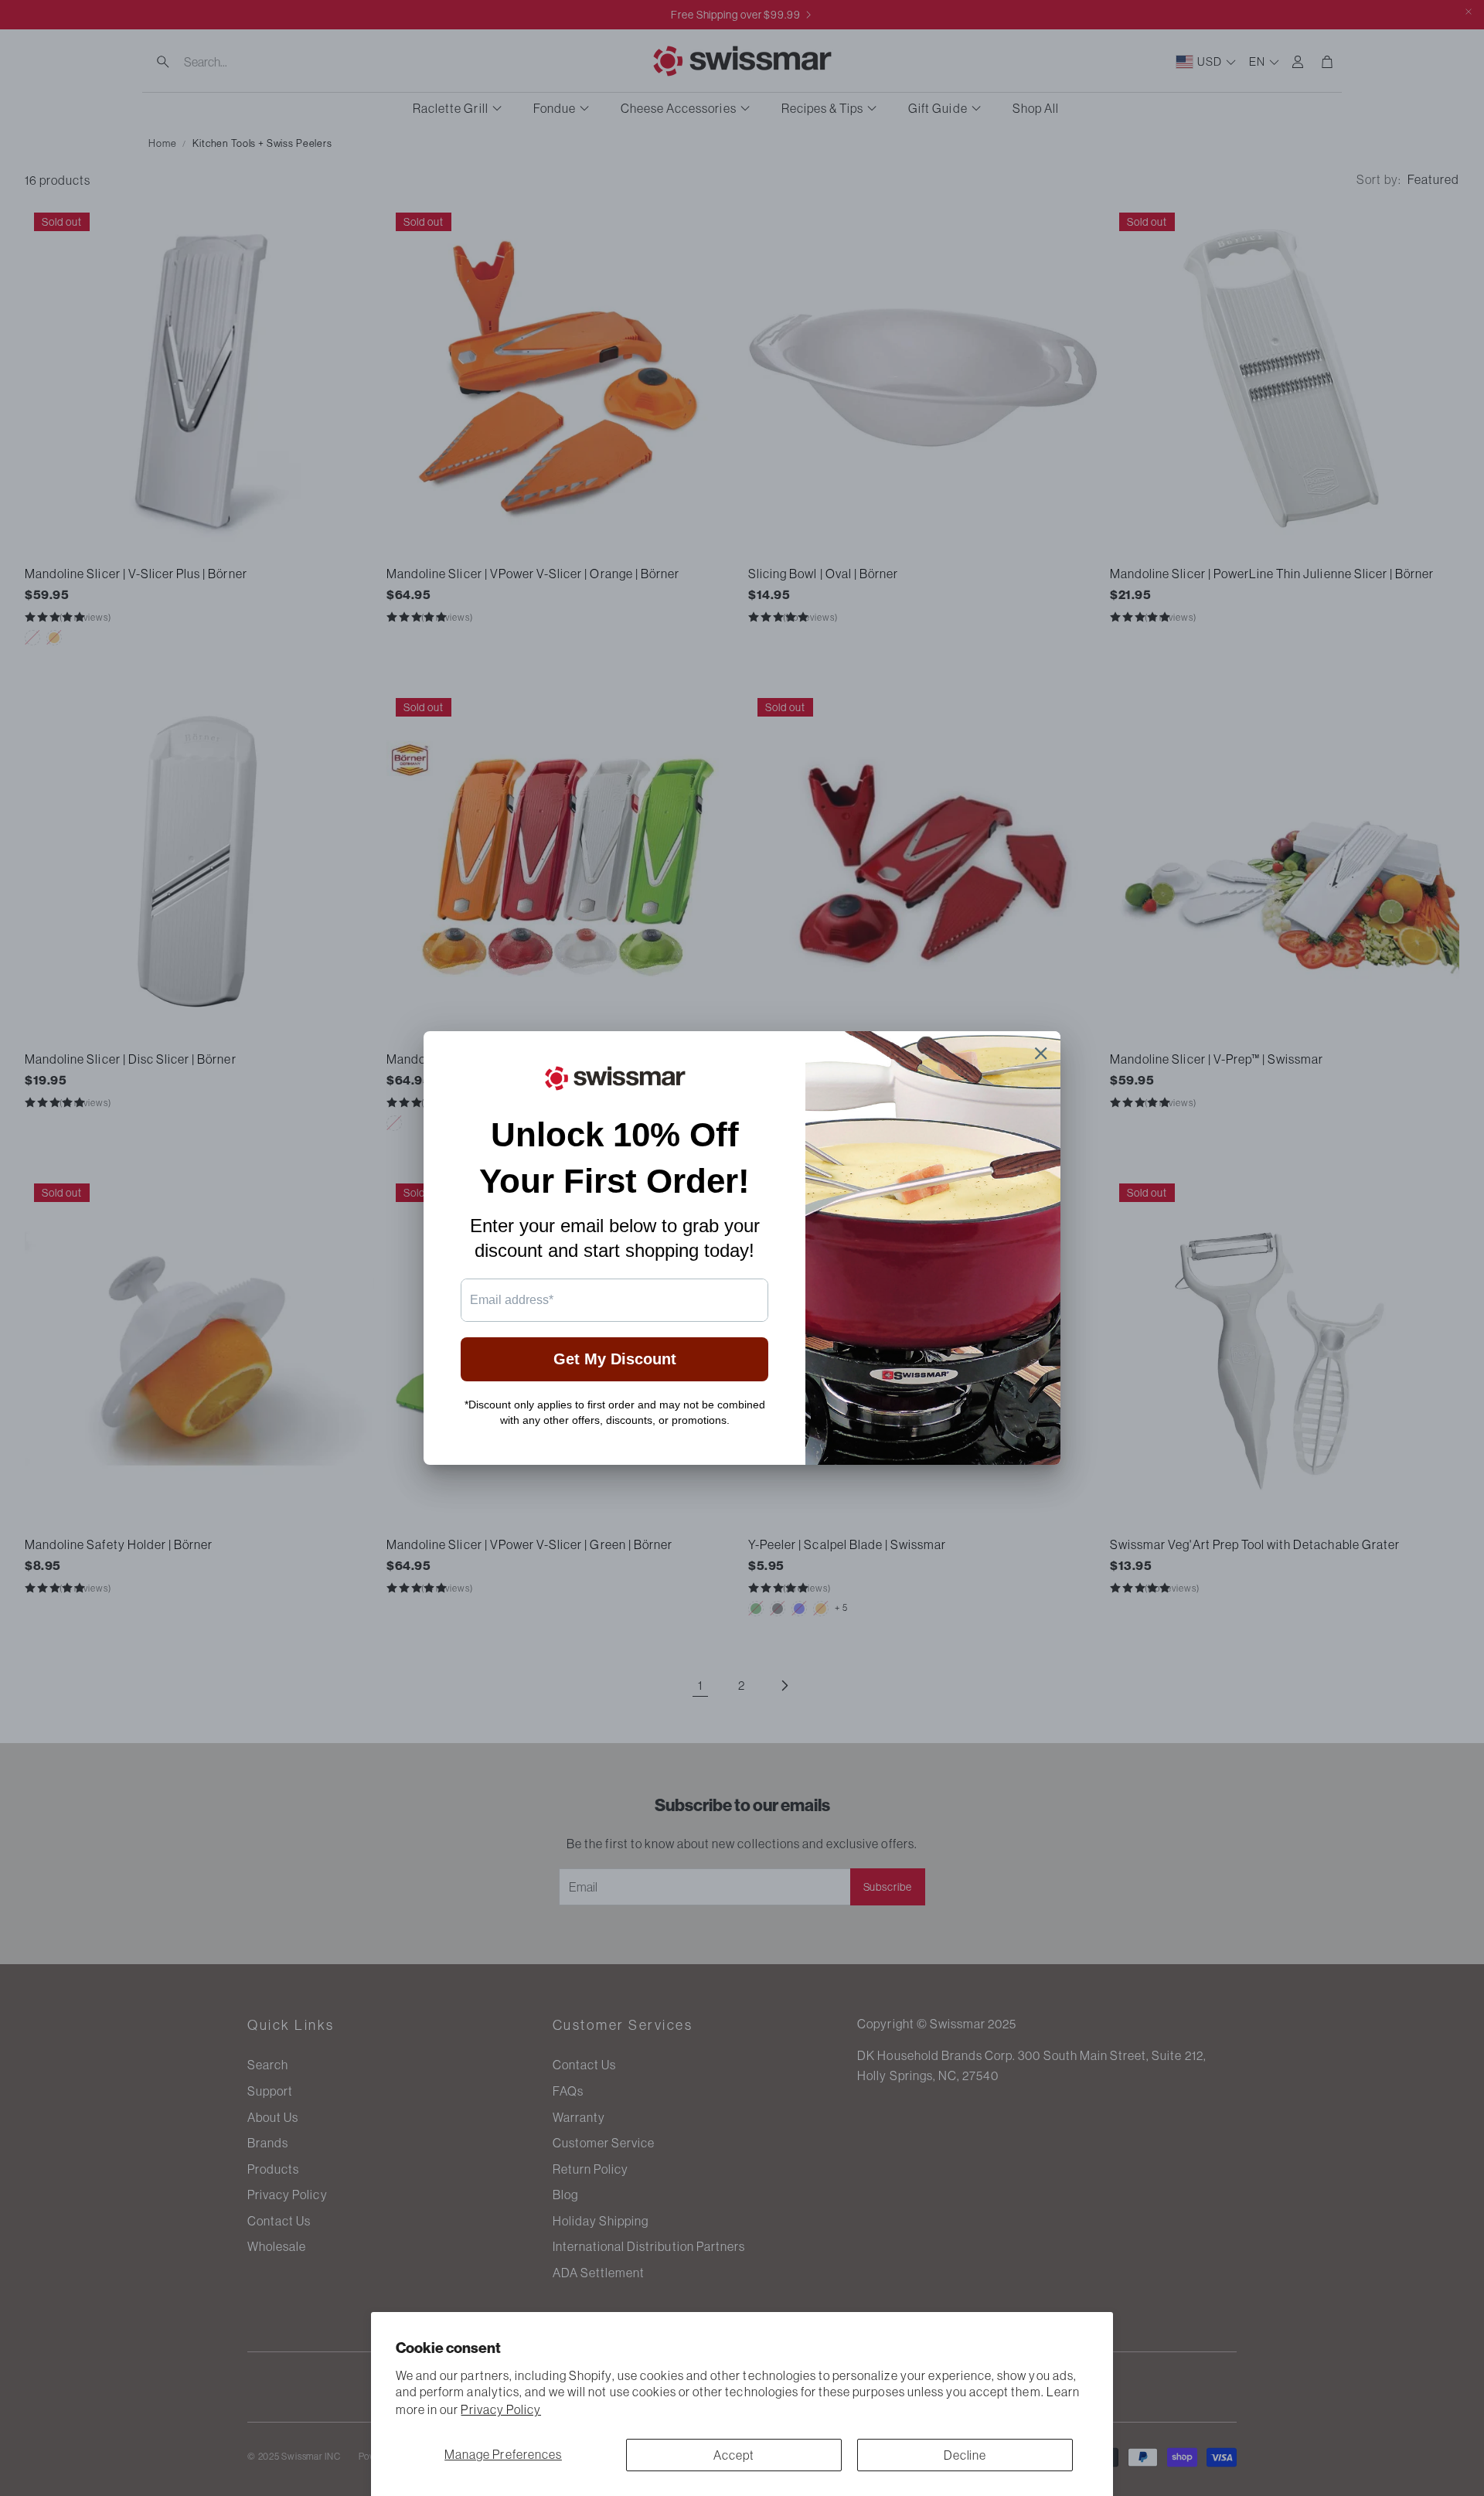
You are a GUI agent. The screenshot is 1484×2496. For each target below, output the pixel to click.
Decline (965, 2455)
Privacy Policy (501, 2409)
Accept (734, 2455)
